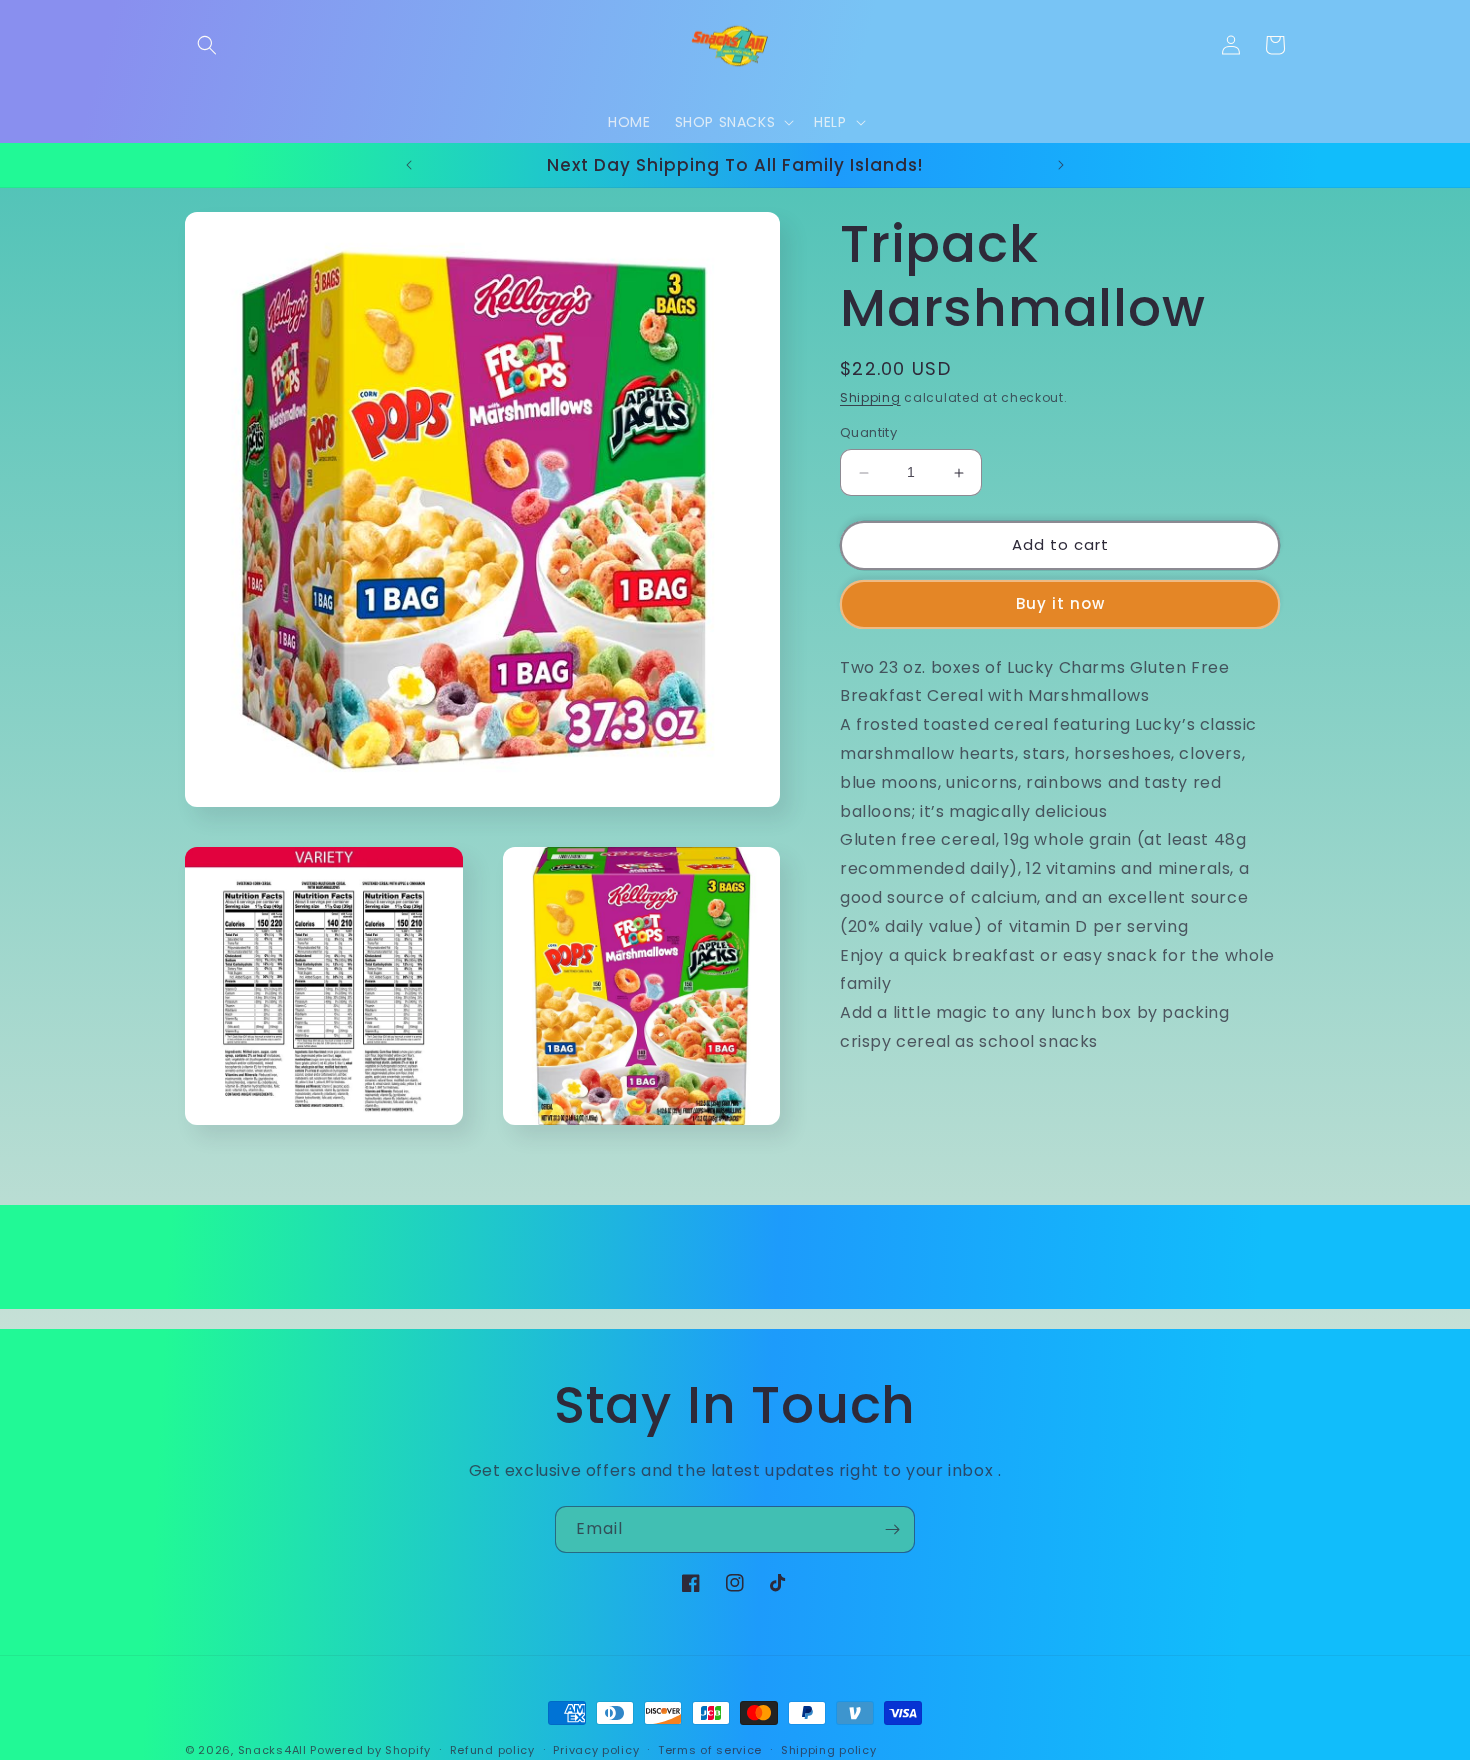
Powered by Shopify (370, 1750)
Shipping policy (829, 1749)
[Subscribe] (892, 1529)
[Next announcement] (1061, 165)
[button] (207, 45)
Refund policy (492, 1749)
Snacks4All (272, 1750)
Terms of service (710, 1749)
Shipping (870, 397)
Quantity (868, 433)
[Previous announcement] (409, 165)
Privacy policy (596, 1749)
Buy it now (1060, 604)
